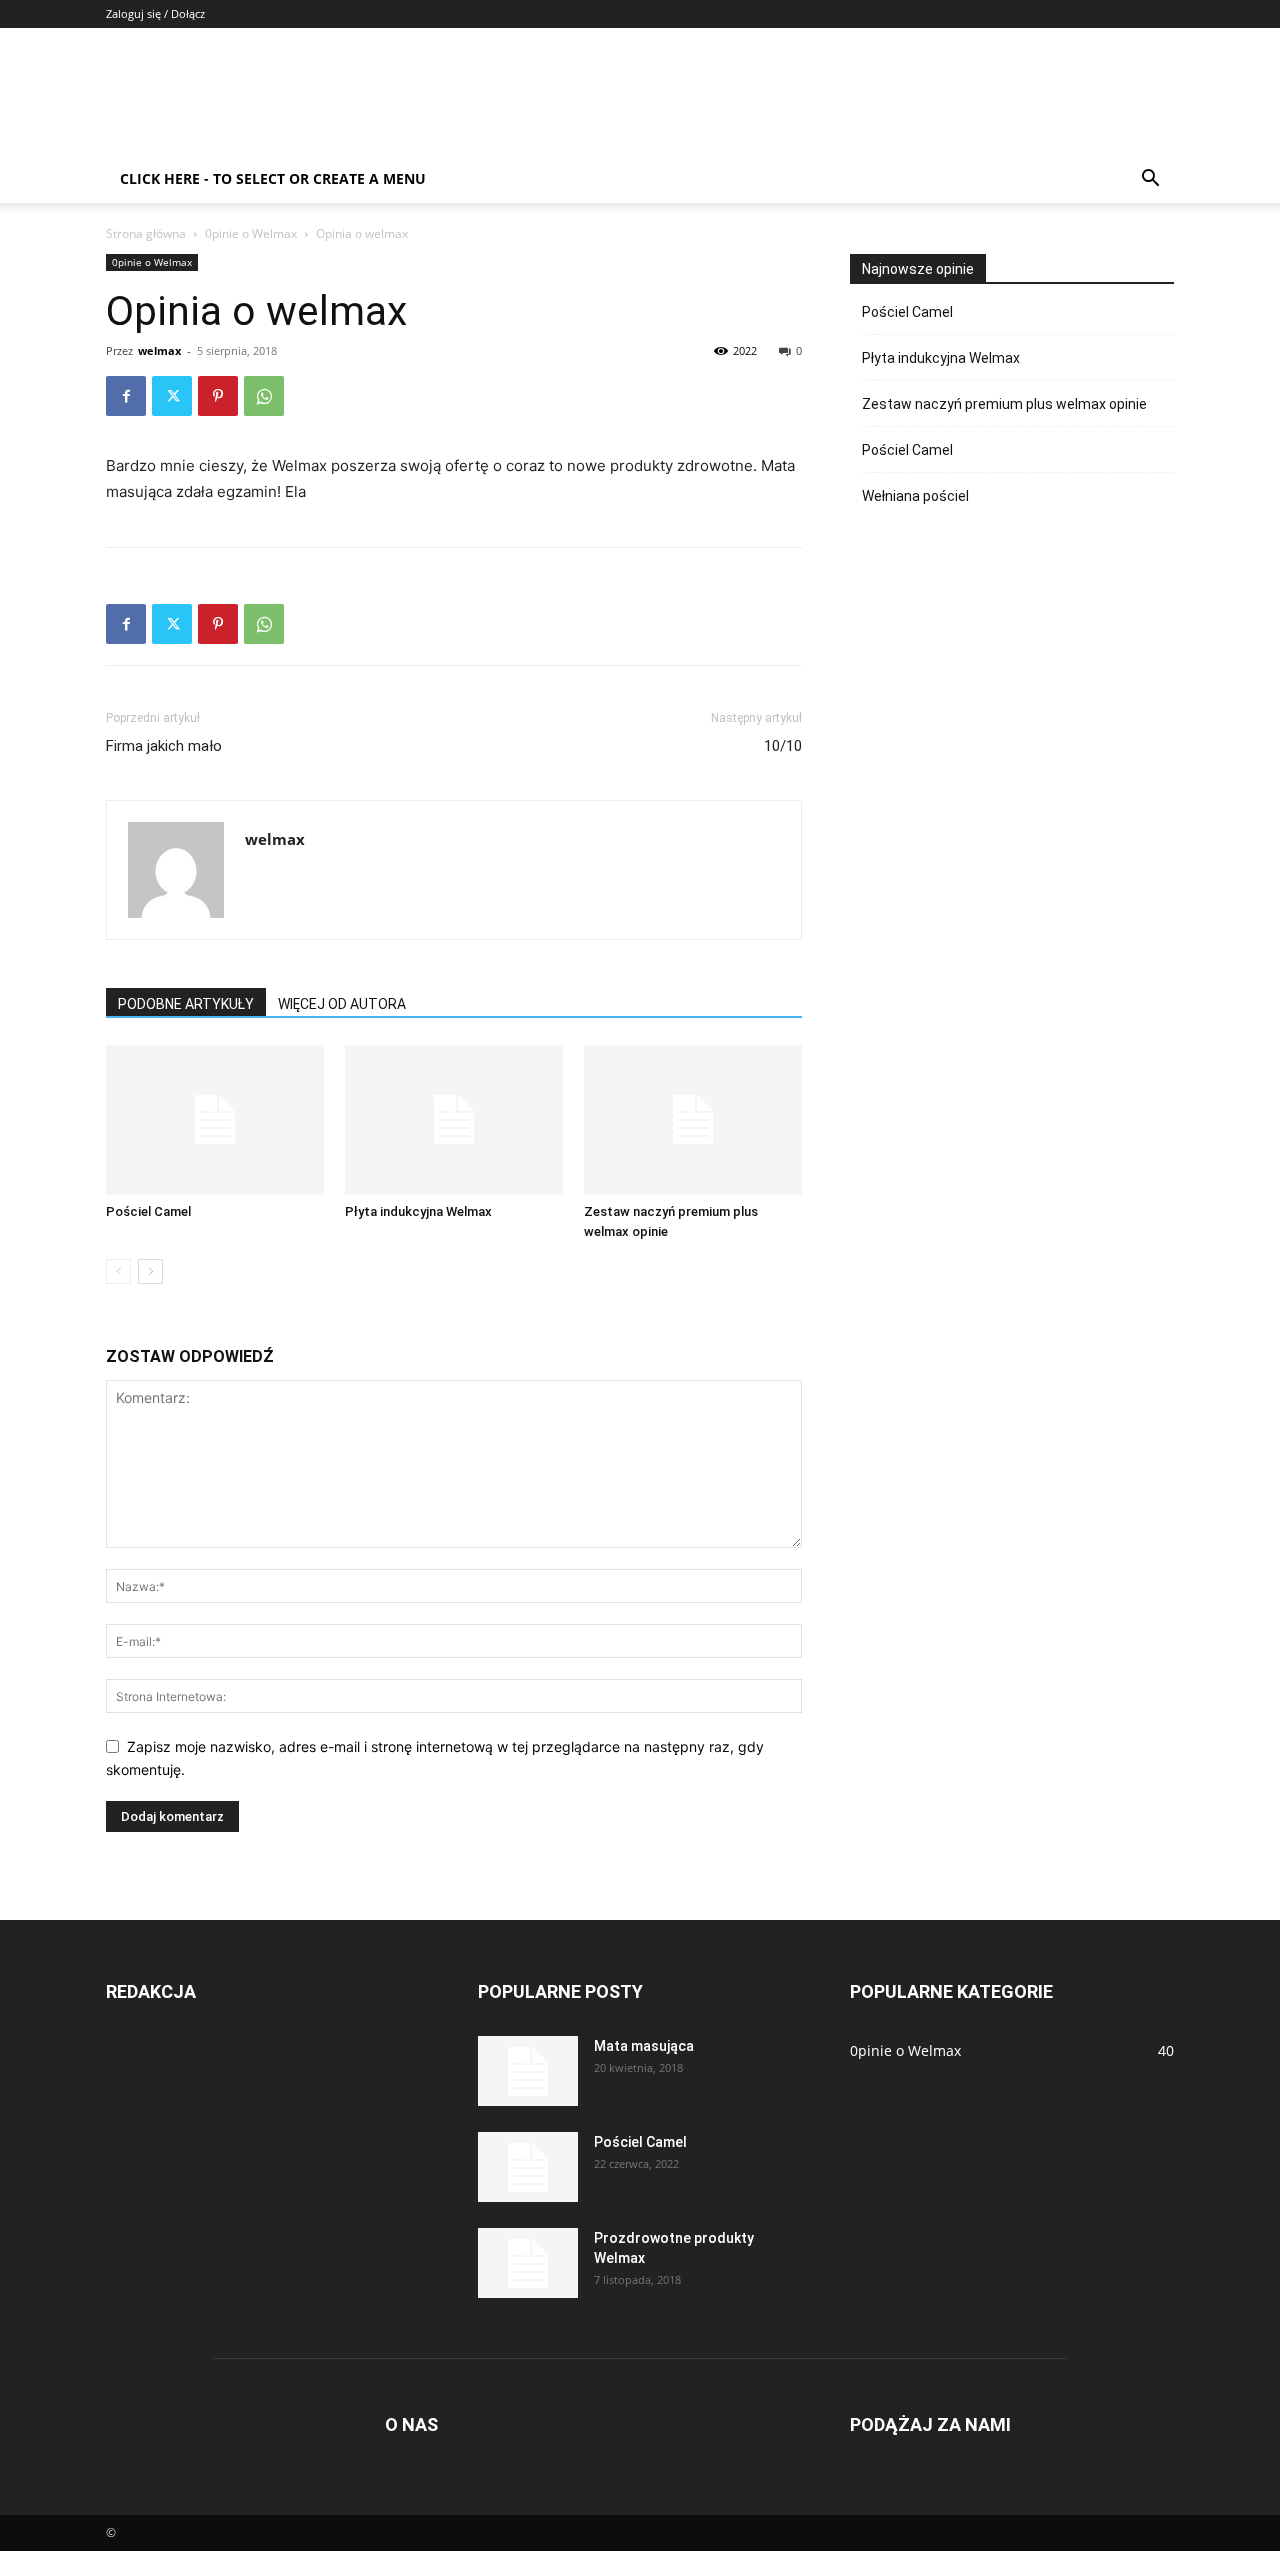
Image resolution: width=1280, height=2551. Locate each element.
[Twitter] (172, 396)
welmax (159, 350)
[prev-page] (118, 1271)
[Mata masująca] (528, 2071)
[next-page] (150, 1271)
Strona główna (146, 233)
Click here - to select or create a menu (273, 178)
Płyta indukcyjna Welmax (418, 1211)
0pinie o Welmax (251, 233)
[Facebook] (126, 396)
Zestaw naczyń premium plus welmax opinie (1004, 404)
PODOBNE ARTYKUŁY (186, 1004)
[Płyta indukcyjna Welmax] (454, 1120)
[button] (1150, 180)
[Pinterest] (218, 396)
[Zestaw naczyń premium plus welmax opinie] (693, 1120)
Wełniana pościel (915, 496)
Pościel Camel (148, 1211)
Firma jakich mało (164, 746)
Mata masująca (644, 2046)
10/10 (783, 746)
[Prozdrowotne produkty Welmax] (528, 2263)
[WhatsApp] (264, 396)
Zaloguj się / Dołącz (155, 13)
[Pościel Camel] (215, 1120)
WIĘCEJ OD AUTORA (342, 1004)
